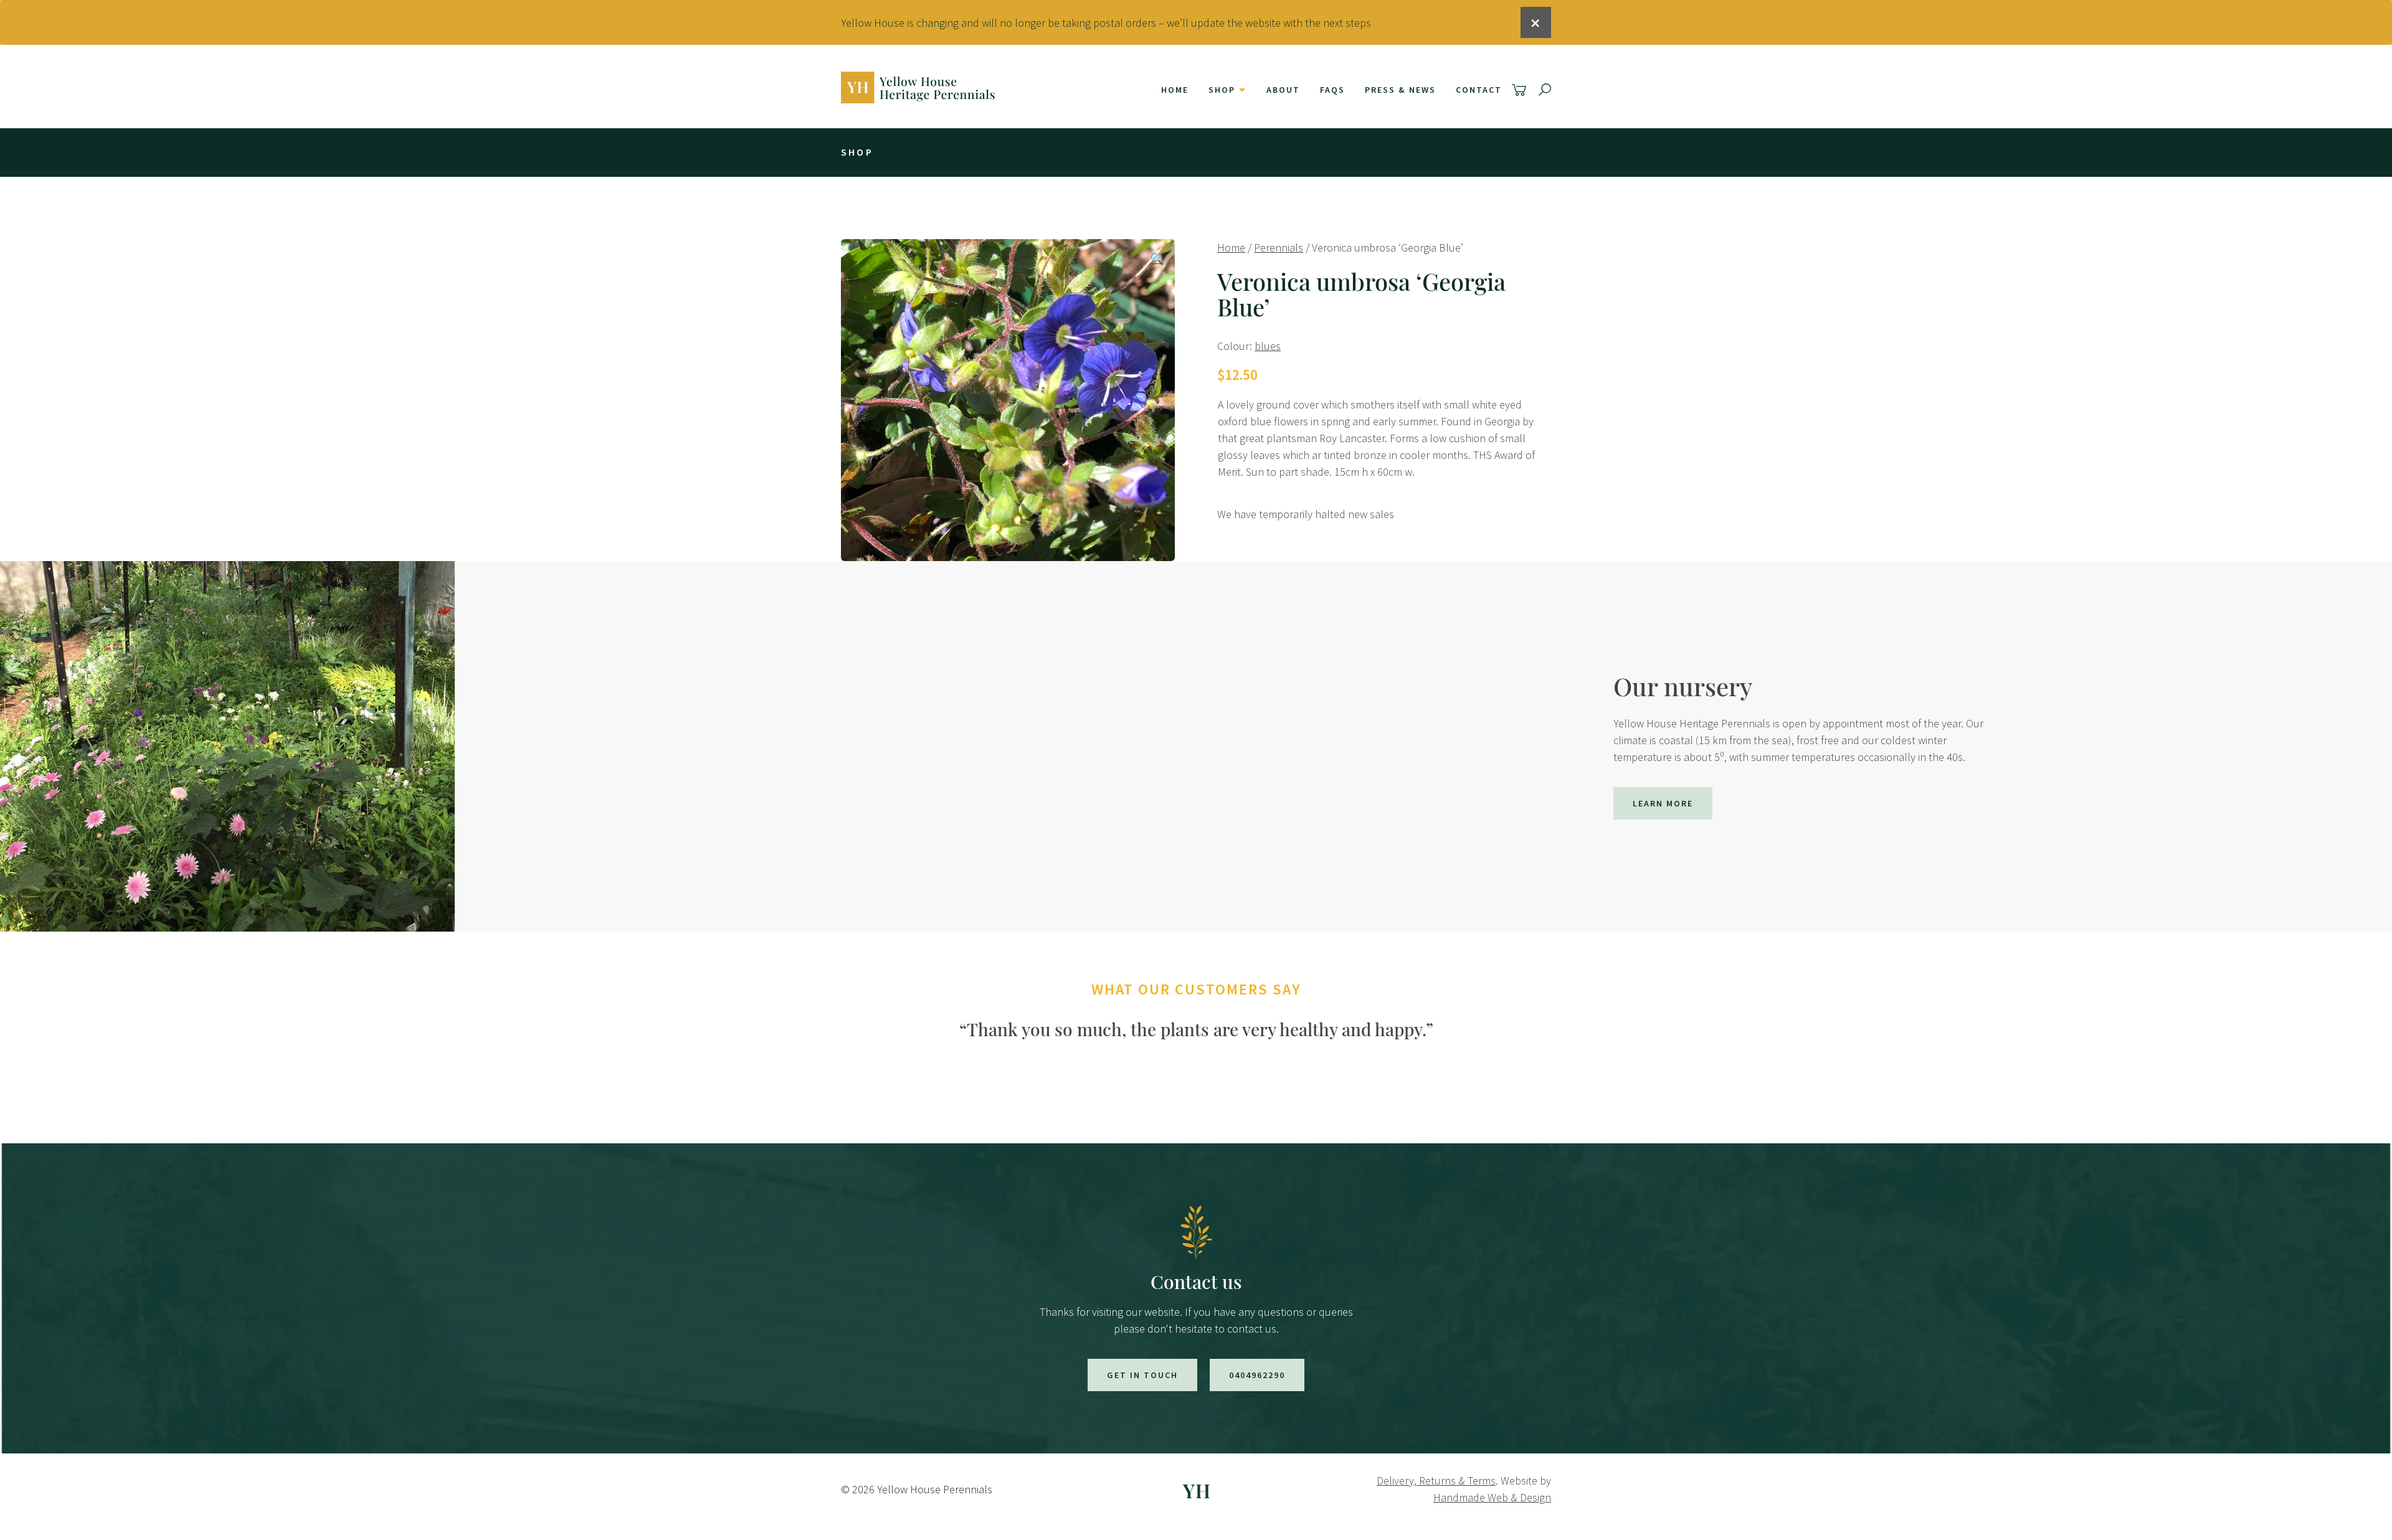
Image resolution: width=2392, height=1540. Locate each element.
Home (1175, 90)
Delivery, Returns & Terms (1436, 1481)
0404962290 (1257, 1375)
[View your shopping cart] (1521, 90)
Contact (1479, 90)
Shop (1222, 90)
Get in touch (1142, 1375)
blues (1268, 346)
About (1283, 90)
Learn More (1663, 803)
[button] (1157, 259)
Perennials (1279, 248)
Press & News (1400, 90)
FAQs (1332, 90)
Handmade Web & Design (1492, 1497)
